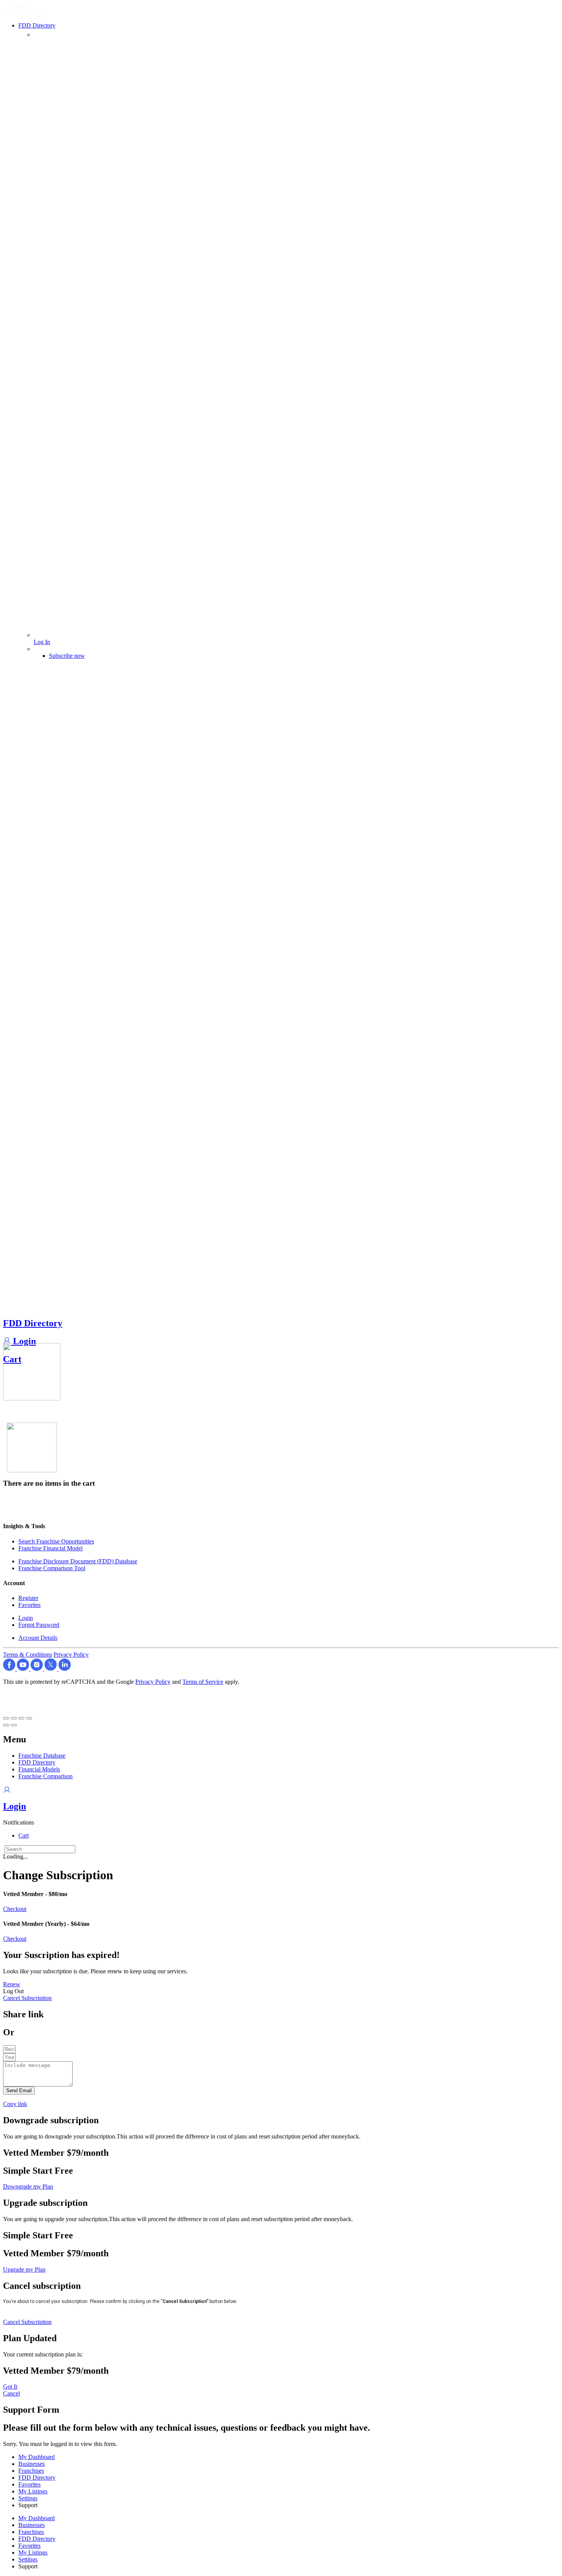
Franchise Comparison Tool (52, 1568)
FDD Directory (33, 1323)
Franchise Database (42, 1756)
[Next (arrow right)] (14, 1725)
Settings (28, 2498)
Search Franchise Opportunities (56, 1541)
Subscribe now (67, 656)
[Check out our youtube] (24, 1669)
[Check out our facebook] (10, 1669)
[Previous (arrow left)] (6, 1725)
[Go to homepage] (23, 14)
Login (23, 1341)
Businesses (32, 2464)
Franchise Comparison (45, 1776)
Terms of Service (203, 1682)
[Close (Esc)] (6, 1718)
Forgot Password (39, 1625)
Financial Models (39, 1769)
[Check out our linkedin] (65, 1669)
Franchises (31, 2471)
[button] (19, 1822)
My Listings (33, 2491)
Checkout (15, 1909)
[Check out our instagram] (37, 1669)
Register (28, 1598)
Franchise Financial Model (50, 1548)
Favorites (29, 1605)
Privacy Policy (71, 1655)
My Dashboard (37, 2457)
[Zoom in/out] (29, 1718)
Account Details (38, 1638)
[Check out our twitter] (51, 1669)
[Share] (14, 1718)
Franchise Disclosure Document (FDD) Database (78, 1561)
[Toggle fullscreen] (21, 1718)
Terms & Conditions (28, 1655)
